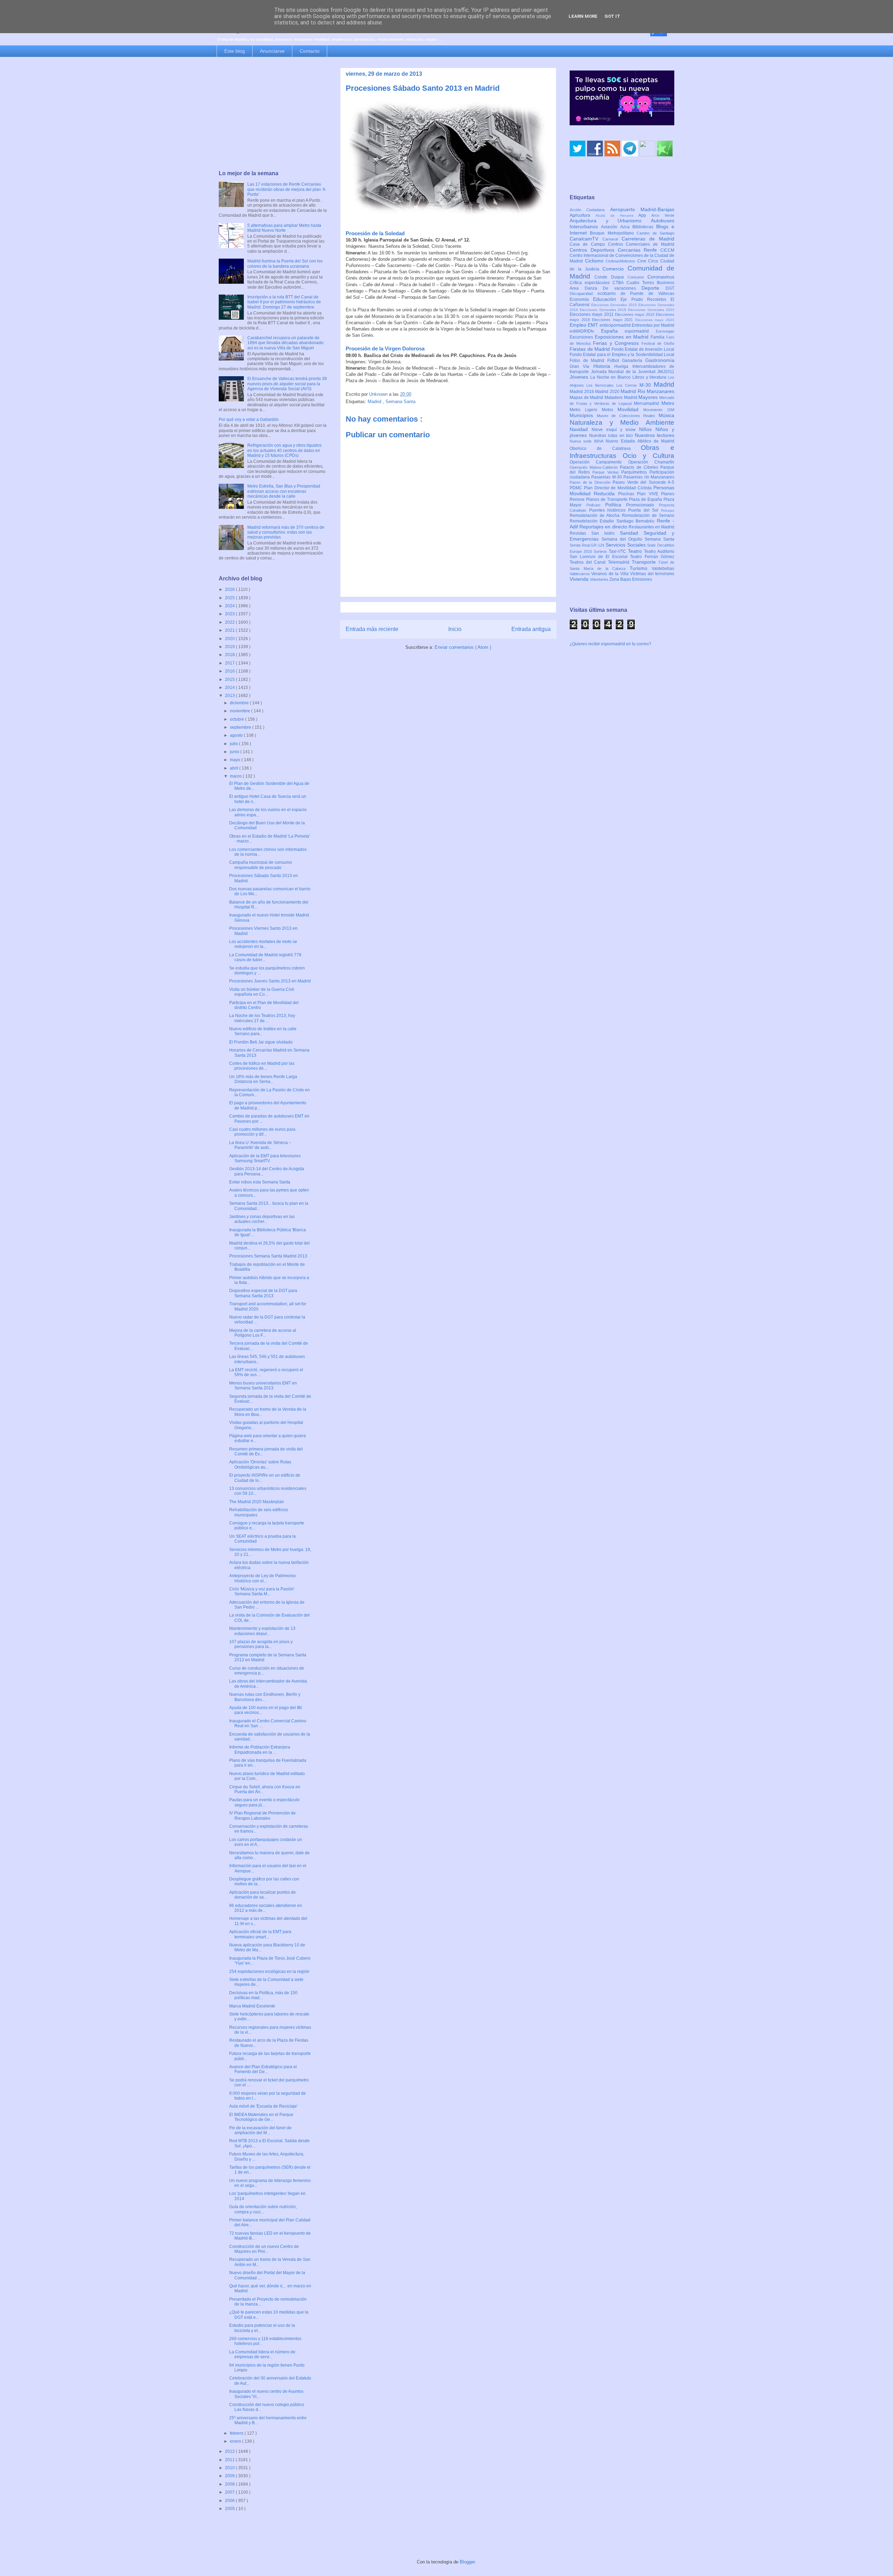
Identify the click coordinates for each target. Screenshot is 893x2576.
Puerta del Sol (645, 510)
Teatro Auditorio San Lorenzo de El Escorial (622, 554)
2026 (230, 589)
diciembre (240, 703)
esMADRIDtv (585, 331)
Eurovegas (665, 331)
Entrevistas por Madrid (653, 325)
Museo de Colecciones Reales (628, 416)
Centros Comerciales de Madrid (641, 244)
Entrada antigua (531, 629)
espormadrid (640, 331)
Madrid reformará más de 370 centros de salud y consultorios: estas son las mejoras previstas (286, 532)
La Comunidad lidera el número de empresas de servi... (262, 2354)
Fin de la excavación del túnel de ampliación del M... (260, 2130)
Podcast (596, 505)
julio (234, 744)
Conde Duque (611, 277)
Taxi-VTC (618, 551)
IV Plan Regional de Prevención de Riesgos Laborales (262, 1816)
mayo (236, 760)
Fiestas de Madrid (591, 349)
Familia (658, 337)
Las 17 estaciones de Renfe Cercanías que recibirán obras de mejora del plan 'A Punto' (286, 189)
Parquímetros (635, 472)
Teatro (636, 551)
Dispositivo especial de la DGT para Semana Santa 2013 (263, 1293)
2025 (230, 598)
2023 (230, 614)
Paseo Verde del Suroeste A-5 (643, 482)
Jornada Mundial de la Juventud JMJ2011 (633, 372)
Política (616, 505)
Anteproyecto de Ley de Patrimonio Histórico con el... (262, 1578)
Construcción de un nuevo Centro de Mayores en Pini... (264, 2249)
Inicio (455, 629)
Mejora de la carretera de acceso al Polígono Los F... (263, 1333)
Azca (626, 227)
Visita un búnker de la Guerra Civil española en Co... (262, 992)
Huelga (623, 366)
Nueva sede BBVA (588, 441)
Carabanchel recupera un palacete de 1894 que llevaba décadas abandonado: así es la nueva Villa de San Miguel (286, 343)
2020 (230, 639)
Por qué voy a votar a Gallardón (249, 420)
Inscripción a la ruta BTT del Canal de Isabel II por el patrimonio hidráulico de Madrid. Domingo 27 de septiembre (284, 302)
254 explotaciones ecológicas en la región (269, 1972)
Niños (647, 429)
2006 (230, 2501)
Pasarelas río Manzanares (649, 477)
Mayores (649, 397)
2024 (230, 606)
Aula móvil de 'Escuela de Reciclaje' (263, 2106)
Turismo (641, 568)
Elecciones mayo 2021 (614, 320)
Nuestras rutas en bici (612, 436)
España (613, 331)
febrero (237, 2433)
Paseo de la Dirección (591, 482)
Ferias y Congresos (617, 343)
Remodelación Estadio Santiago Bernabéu (613, 521)
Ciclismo (595, 261)
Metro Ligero (586, 410)
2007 (230, 2492)
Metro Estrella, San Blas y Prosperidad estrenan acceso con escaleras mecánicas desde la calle (284, 491)
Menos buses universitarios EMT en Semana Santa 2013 (263, 1386)
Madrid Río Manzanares (647, 391)
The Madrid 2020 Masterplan (257, 1502)
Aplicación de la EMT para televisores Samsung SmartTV (265, 1158)
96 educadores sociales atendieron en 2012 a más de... (266, 1908)
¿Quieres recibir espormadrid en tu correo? (610, 644)
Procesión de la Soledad (375, 233)
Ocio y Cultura (648, 456)
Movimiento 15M (659, 410)
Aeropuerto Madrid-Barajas (642, 209)
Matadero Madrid (621, 398)
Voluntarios (600, 579)
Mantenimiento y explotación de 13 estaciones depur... (262, 1631)
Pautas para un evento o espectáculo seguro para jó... (264, 1802)
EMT (594, 325)
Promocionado (643, 505)
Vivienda (580, 579)
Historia (604, 366)
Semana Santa (400, 402)
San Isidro (606, 533)
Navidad (581, 429)
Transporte (645, 562)
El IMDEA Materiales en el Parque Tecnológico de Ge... (261, 2117)
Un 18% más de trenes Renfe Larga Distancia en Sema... (263, 1079)
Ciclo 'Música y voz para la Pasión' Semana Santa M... (262, 1591)
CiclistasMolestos (621, 261)
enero (236, 2441)
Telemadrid (620, 562)
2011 (230, 2460)
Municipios (583, 415)
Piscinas (628, 494)
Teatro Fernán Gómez (652, 557)
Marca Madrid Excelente (252, 2006)
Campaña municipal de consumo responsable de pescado (261, 865)
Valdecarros (580, 574)
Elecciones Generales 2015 (615, 305)
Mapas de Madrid (587, 398)
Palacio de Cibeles (640, 467)
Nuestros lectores (655, 435)
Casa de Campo (589, 244)
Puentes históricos (609, 510)
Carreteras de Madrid (648, 239)
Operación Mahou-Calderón (595, 467)
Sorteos (601, 551)
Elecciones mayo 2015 (635, 314)
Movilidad (630, 409)
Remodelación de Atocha (596, 515)
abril (235, 768)
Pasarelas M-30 (607, 477)
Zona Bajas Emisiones (631, 579)
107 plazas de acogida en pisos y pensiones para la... (261, 1644)
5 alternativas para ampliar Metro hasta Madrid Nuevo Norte (284, 228)
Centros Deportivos (594, 250)
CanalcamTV (586, 239)
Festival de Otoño (658, 343)
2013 (230, 696)
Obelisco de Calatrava (605, 448)
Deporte (654, 288)
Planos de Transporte (607, 499)
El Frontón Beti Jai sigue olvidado (261, 1042)
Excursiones (582, 337)
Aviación (611, 227)
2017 (230, 663)
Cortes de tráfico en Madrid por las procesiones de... (262, 1066)
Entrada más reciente (372, 629)
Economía (581, 299)
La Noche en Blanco (611, 377)
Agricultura (583, 215)
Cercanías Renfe (639, 250)
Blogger (467, 2562)
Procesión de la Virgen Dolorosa (385, 348)
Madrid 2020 (608, 392)
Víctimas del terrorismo (652, 574)
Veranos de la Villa (611, 574)
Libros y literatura (650, 377)
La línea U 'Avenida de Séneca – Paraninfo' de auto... (260, 1145)
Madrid (375, 402)
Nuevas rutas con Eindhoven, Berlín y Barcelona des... (265, 1697)
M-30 (647, 385)
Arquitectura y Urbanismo (610, 221)
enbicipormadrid (616, 325)
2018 (230, 655)
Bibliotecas (644, 227)
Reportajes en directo (604, 527)
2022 (230, 622)
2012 (230, 2451)
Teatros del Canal (589, 562)
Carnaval (612, 239)
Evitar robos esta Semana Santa (260, 1182)
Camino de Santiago (655, 233)
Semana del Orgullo (623, 539)
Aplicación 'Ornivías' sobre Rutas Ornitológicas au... (260, 1464)
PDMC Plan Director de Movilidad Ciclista (611, 488)
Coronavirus (661, 277)
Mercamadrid (648, 403)
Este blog (235, 51)
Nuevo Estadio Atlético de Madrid (640, 441)
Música (666, 415)
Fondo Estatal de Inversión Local (643, 349)
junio (235, 752)
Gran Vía (581, 366)
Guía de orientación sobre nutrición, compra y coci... (263, 2209)
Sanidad (632, 533)
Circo (654, 261)
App (645, 215)
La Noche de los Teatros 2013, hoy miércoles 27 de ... (262, 1018)
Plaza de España (646, 499)
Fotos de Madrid (588, 361)
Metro (668, 403)
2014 (230, 688)
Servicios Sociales (626, 545)
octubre (238, 719)
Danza (594, 288)
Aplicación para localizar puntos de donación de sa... (262, 1895)
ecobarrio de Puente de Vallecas (636, 294)
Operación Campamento (599, 462)
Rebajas (668, 510)
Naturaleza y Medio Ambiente (622, 422)
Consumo (637, 277)
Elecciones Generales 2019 (604, 310)
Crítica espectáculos (591, 283)
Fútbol (615, 361)
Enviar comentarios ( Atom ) (463, 647)
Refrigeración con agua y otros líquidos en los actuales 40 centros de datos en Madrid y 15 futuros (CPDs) (284, 450)
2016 (230, 671)
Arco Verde (663, 215)
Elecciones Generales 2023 (651, 310)
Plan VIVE (649, 494)
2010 (230, 2468)
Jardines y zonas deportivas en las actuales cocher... (262, 1219)
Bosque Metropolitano (613, 233)
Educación (607, 299)
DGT (670, 288)
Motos (610, 410)
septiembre (241, 727)
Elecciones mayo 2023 (655, 320)
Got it (612, 16)
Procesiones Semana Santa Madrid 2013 (268, 1256)
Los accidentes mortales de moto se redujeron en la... (263, 944)
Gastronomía (660, 360)
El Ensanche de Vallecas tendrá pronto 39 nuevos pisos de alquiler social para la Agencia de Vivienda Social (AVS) (287, 384)
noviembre (241, 711)
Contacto (310, 51)
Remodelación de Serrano (648, 515)
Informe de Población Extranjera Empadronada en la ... (260, 1750)
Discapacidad (584, 294)
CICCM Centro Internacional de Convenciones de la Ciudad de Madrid (622, 256)
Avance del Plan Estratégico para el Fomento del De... (263, 2069)
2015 (230, 680)
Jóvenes (580, 377)
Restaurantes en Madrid (651, 527)
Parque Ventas (607, 472)
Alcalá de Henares (617, 216)
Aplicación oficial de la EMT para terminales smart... (260, 1934)
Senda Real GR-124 (588, 545)
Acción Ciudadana (590, 210)
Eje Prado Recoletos (646, 299)
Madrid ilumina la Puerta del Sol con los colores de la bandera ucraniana (285, 263)
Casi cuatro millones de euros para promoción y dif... (262, 1132)
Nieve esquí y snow (615, 430)
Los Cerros (628, 385)
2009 (230, 2476)
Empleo (579, 325)
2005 (230, 2509)
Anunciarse (272, 51)
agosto (237, 735)
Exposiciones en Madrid (623, 337)
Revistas (580, 533)
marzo (236, 776)
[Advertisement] (273, 114)
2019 (230, 647)
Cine (643, 261)
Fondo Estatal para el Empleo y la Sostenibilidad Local (622, 355)
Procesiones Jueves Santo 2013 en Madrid (270, 981)
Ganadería (634, 361)
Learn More (583, 16)
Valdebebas (663, 569)
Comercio (615, 269)
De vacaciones (622, 288)
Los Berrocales (601, 385)
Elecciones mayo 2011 (592, 314)
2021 (230, 630)
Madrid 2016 (582, 392)
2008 (230, 2484)
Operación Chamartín (651, 462)
